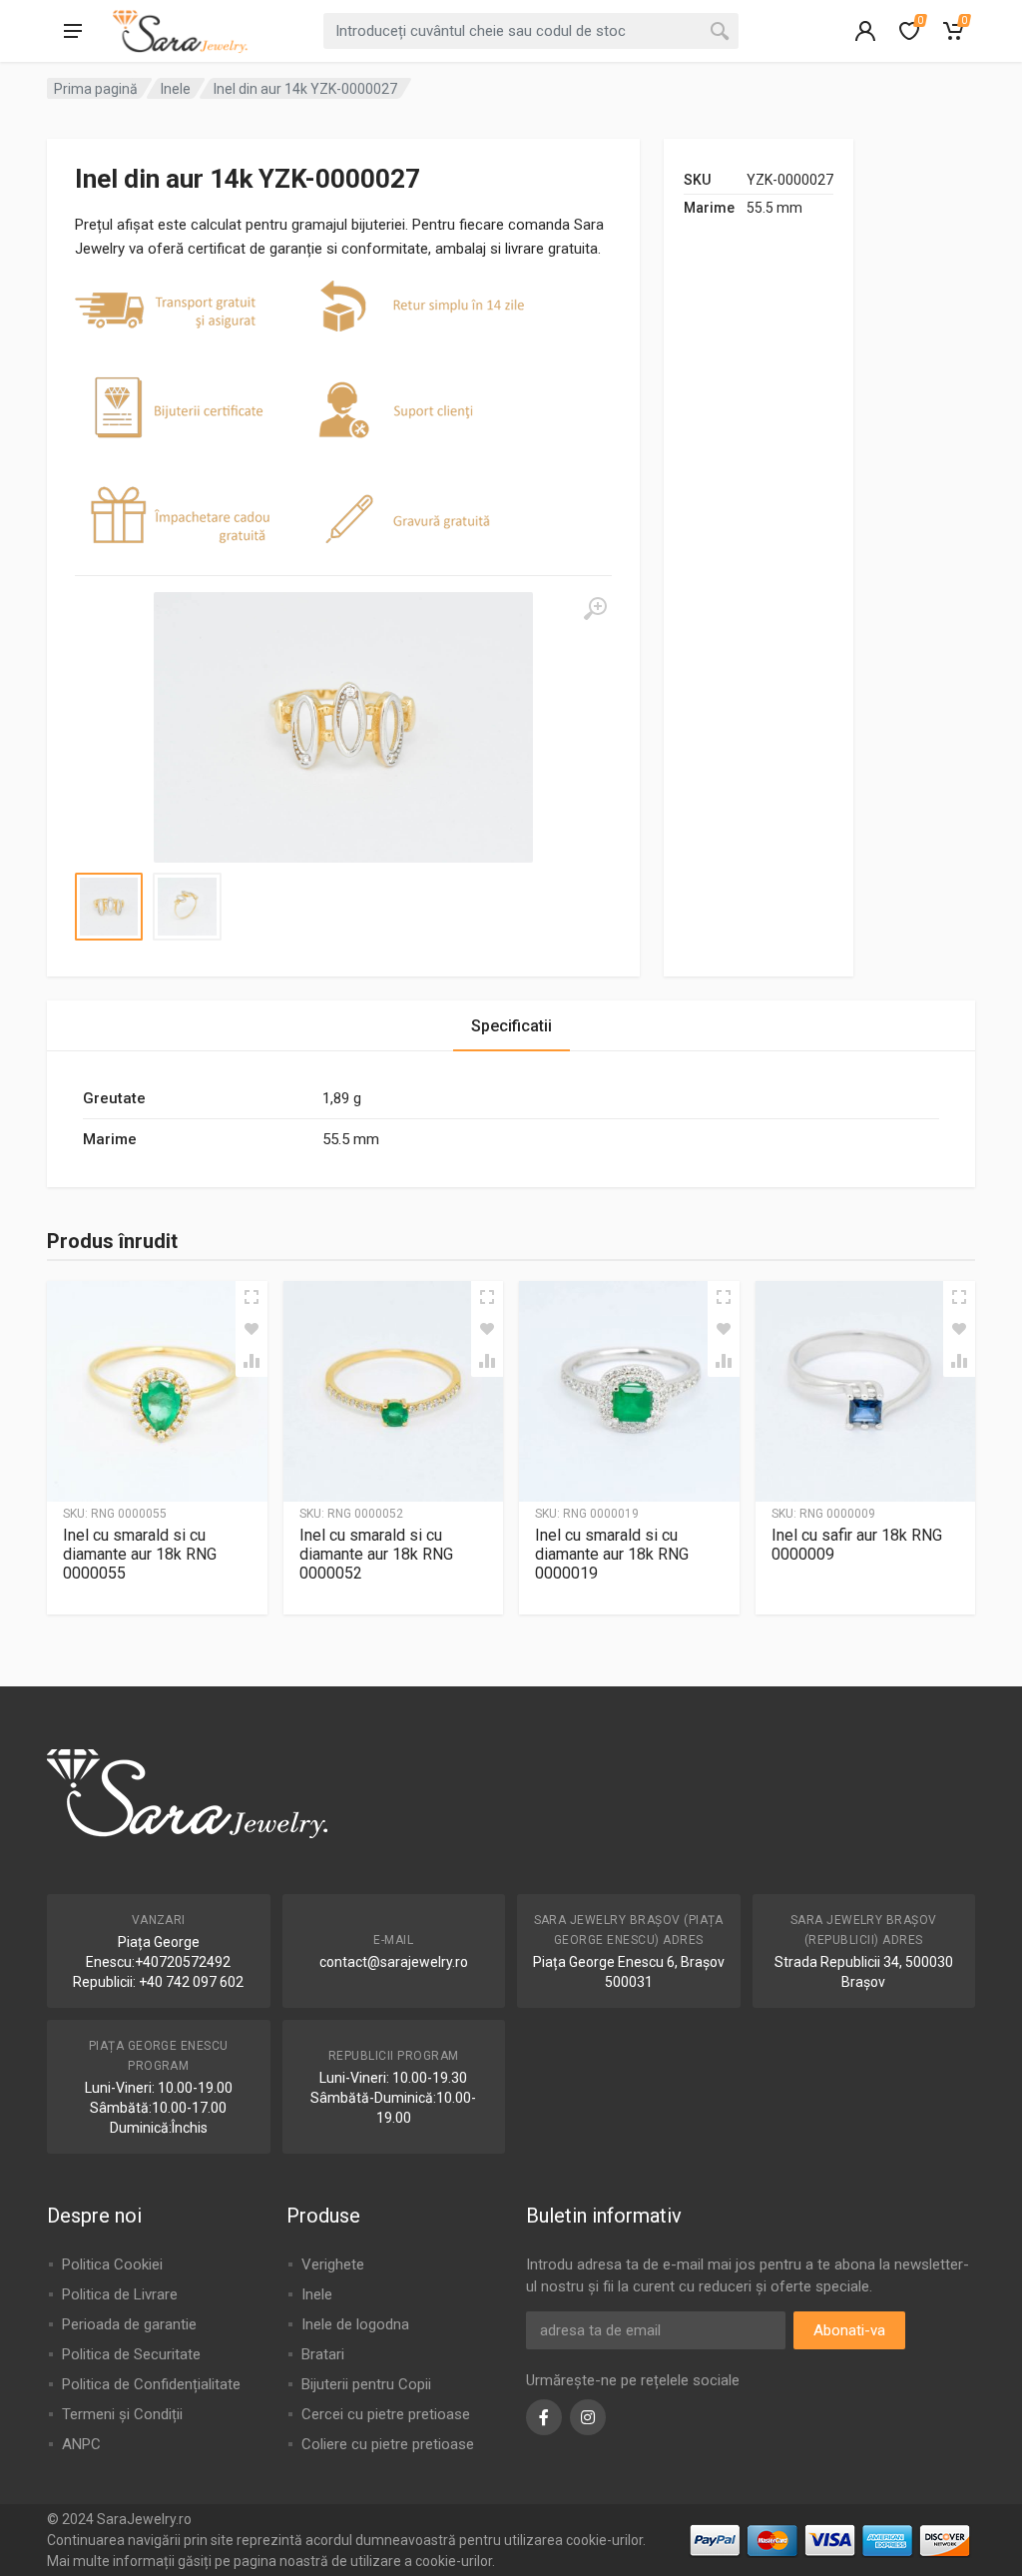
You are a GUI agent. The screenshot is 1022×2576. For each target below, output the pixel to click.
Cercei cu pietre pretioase (386, 2414)
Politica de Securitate (131, 2354)
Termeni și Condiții (122, 2414)
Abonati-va (849, 2330)
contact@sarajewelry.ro (394, 1962)
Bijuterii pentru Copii (366, 2384)
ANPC (81, 2444)
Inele (176, 89)
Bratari (323, 2354)
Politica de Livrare (120, 2294)
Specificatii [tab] (511, 1026)
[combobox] (531, 31)
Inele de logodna (355, 2324)
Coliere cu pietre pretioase (388, 2444)
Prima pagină (96, 89)
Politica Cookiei (112, 2264)
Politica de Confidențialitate (151, 2384)
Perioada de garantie (129, 2324)
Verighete (333, 2264)
